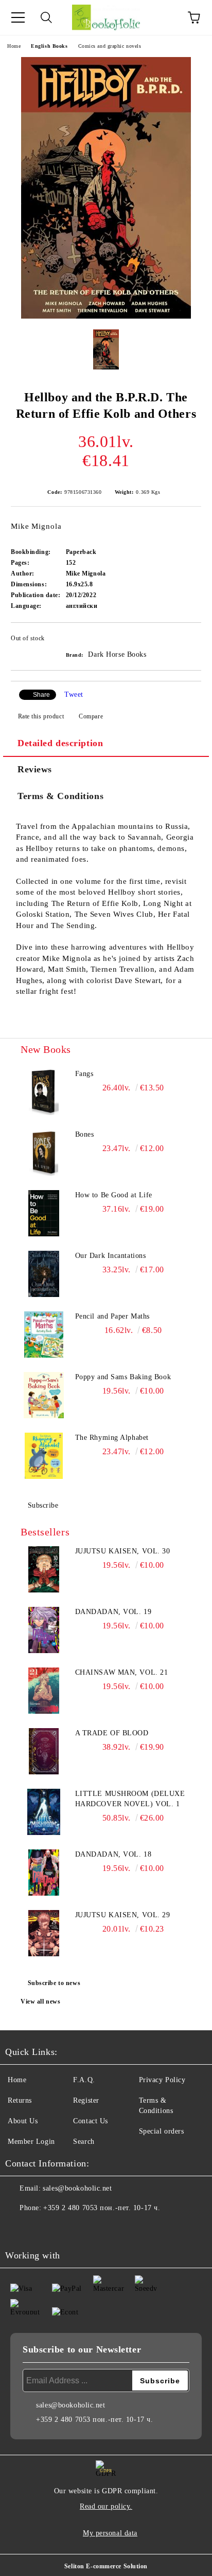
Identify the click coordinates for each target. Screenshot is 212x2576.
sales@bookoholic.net (77, 2188)
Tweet (74, 694)
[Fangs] (44, 1092)
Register (86, 2100)
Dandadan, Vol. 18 (113, 1854)
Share (41, 695)
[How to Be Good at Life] (44, 1213)
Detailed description (60, 743)
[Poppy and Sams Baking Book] (44, 1395)
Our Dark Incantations (111, 1256)
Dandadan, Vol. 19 (113, 1612)
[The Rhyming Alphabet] (44, 1456)
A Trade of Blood (112, 1733)
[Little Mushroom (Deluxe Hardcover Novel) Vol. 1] (44, 1812)
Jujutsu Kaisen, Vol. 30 (123, 1551)
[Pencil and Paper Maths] (44, 1335)
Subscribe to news (54, 1983)
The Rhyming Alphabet (112, 1438)
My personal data (110, 2533)
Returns (20, 2100)
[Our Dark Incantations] (44, 1274)
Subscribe (43, 1505)
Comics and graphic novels (110, 46)
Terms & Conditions (60, 796)
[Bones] (44, 1153)
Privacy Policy (162, 2080)
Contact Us (91, 2121)
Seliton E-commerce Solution (106, 2566)
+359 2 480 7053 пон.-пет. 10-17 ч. (102, 2208)
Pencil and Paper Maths (112, 1316)
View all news (40, 2002)
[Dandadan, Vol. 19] (44, 1630)
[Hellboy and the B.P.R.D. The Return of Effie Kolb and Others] (106, 316)
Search (84, 2142)
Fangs (84, 1074)
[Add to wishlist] (187, 640)
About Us (23, 2121)
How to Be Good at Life (114, 1195)
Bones (85, 1134)
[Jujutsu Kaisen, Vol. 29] (44, 1933)
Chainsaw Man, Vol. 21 (122, 1672)
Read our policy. (106, 2506)
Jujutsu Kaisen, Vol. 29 (123, 1915)
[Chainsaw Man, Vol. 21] (44, 1691)
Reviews (35, 769)
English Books (49, 46)
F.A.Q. (84, 2080)
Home (14, 46)
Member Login (31, 2142)
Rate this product (41, 716)
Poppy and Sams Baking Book (123, 1377)
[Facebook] (19, 2229)
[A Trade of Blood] (44, 1751)
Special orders (162, 2131)
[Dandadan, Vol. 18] (44, 1873)
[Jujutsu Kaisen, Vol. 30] (44, 1569)
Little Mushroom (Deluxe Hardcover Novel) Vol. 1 (130, 1799)
